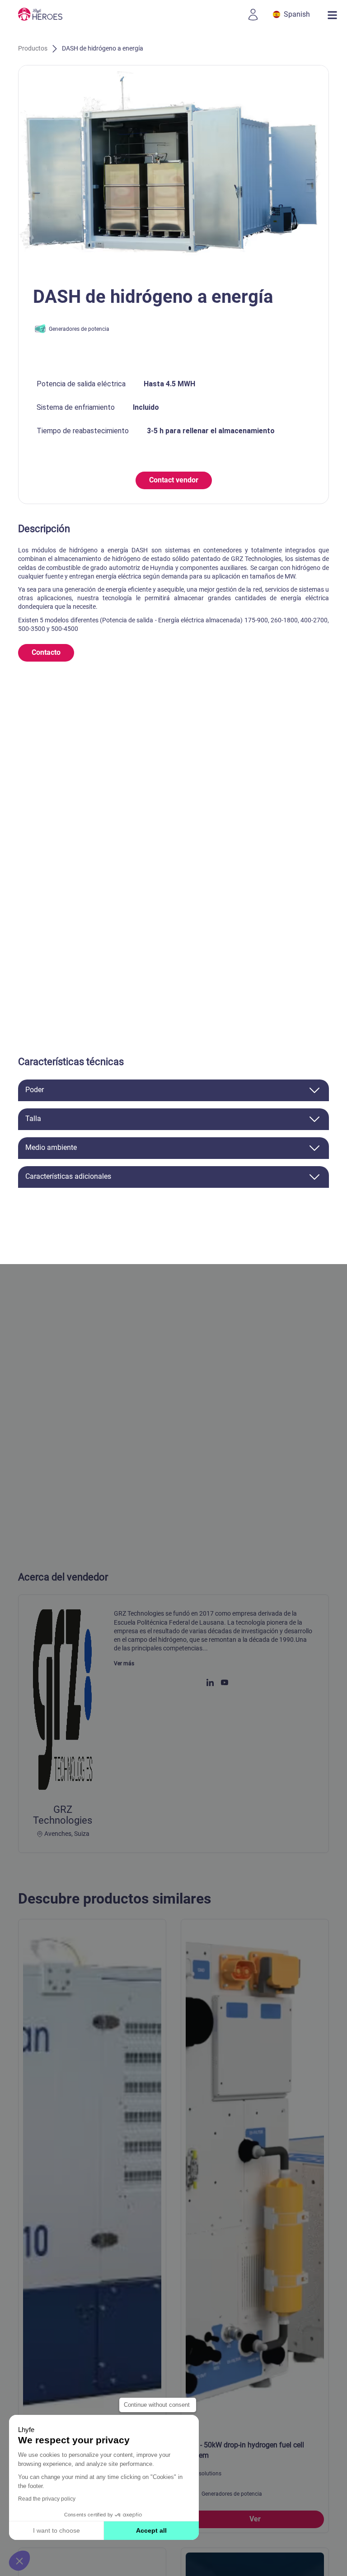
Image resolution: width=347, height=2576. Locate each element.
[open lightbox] (173, 169)
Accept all (151, 2530)
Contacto (46, 652)
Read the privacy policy (47, 2499)
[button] (19, 2561)
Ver (255, 2519)
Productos (33, 48)
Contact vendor (174, 480)
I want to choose (56, 2530)
